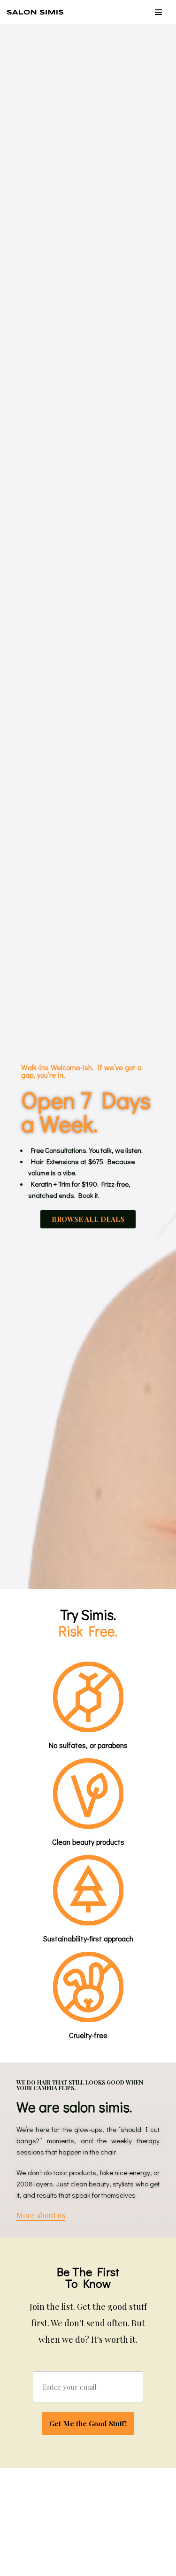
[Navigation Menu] (158, 12)
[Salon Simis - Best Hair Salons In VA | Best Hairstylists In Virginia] (38, 12)
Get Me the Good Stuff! (88, 2423)
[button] (88, 1219)
